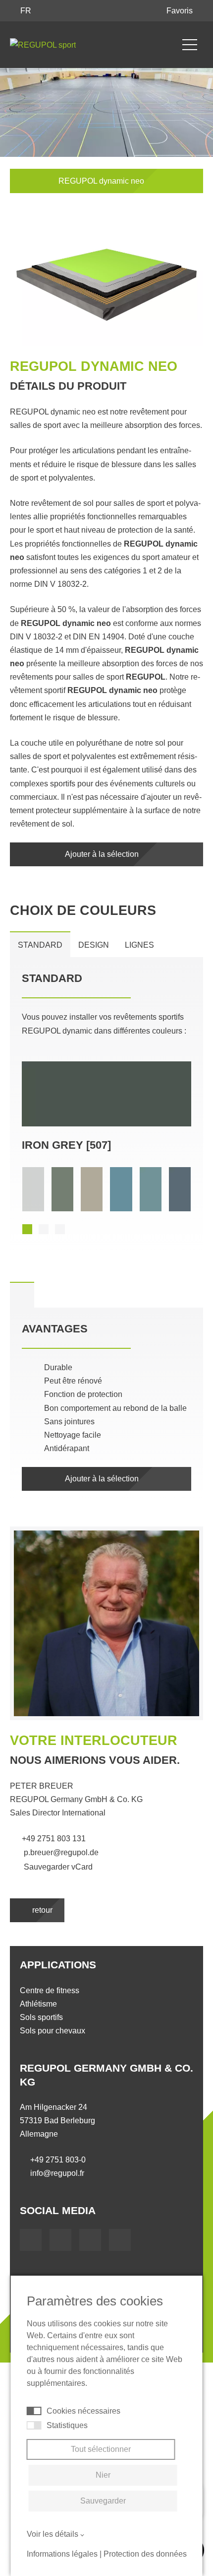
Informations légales (62, 2554)
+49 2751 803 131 (54, 1839)
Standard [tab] (40, 945)
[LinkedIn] (90, 2240)
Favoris (181, 11)
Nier (103, 2475)
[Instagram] (120, 2240)
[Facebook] (31, 2240)
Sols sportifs (41, 2017)
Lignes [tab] (139, 945)
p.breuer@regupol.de (60, 1853)
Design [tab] (94, 945)
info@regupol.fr (57, 2173)
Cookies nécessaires (83, 2411)
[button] (27, 1229)
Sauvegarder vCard (57, 1867)
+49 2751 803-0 (58, 2160)
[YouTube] (60, 2240)
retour (41, 1910)
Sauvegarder (103, 2501)
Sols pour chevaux (53, 2031)
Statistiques (67, 2425)
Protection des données (145, 2554)
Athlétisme (38, 2004)
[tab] (22, 1295)
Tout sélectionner (101, 2449)
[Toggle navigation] (190, 45)
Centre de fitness (50, 1990)
